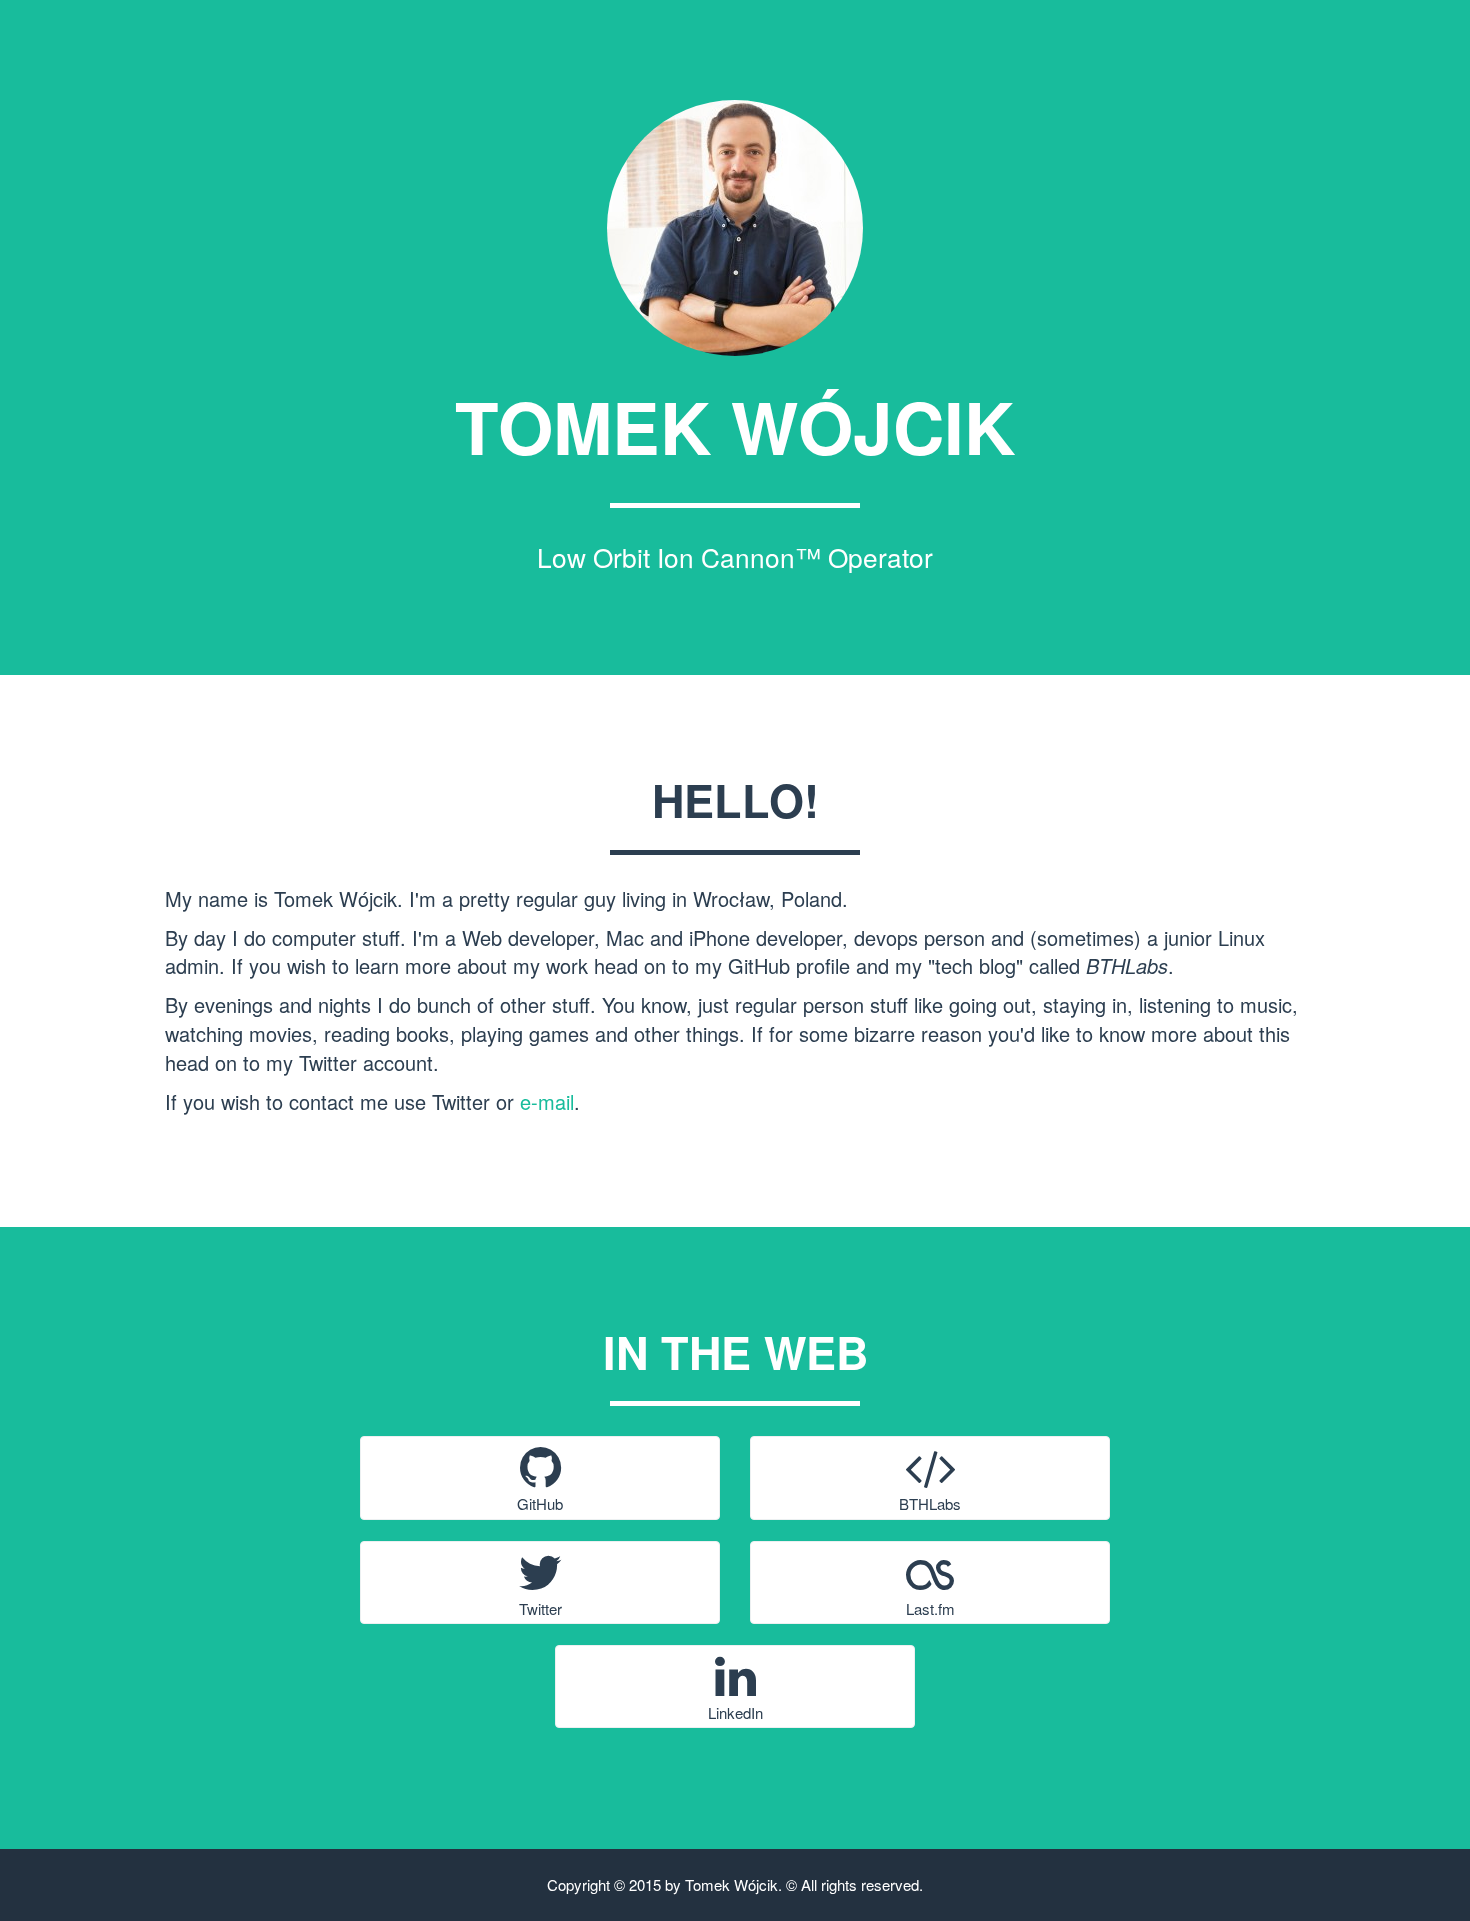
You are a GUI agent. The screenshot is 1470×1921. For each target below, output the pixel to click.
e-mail (547, 1101)
